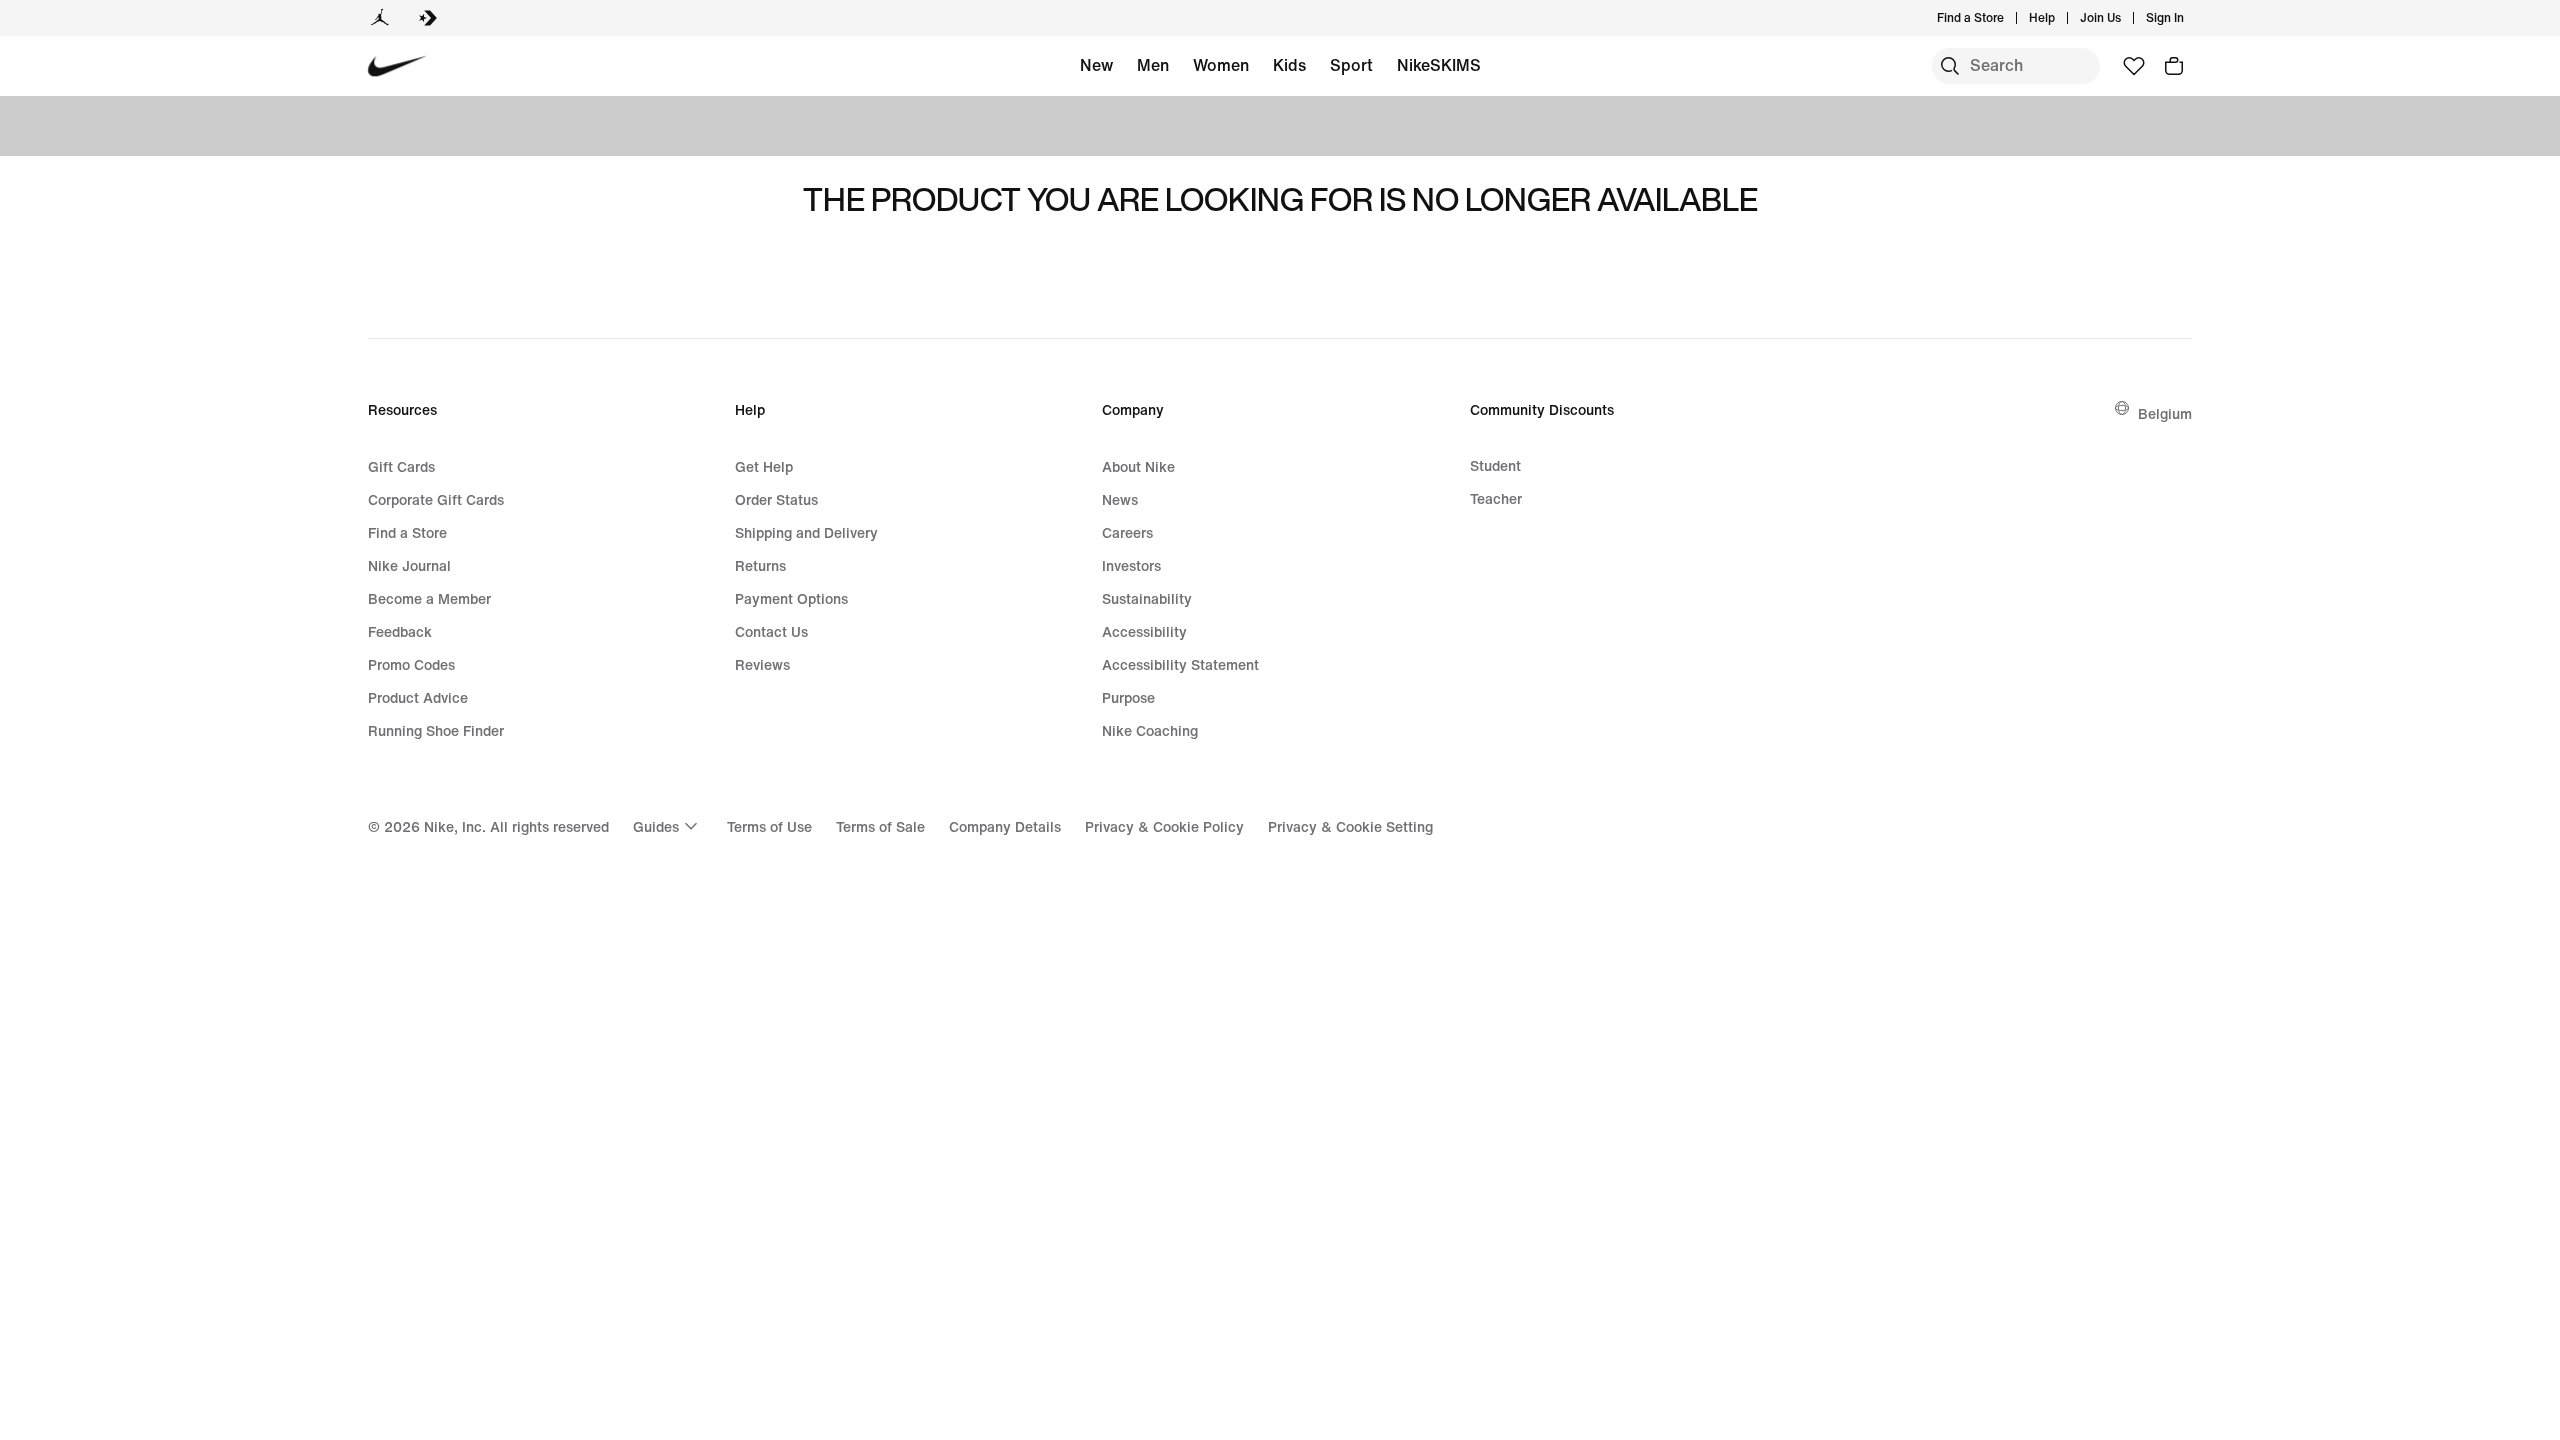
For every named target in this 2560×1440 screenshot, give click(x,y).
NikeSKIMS (1439, 65)
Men (1153, 65)
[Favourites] (2134, 66)
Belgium (2165, 413)
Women (1221, 65)
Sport (1351, 65)
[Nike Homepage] (397, 66)
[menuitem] (2061, 18)
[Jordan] (380, 18)
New (1096, 65)
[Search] (1950, 66)
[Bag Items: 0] (2174, 66)
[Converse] (428, 18)
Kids (1289, 65)
